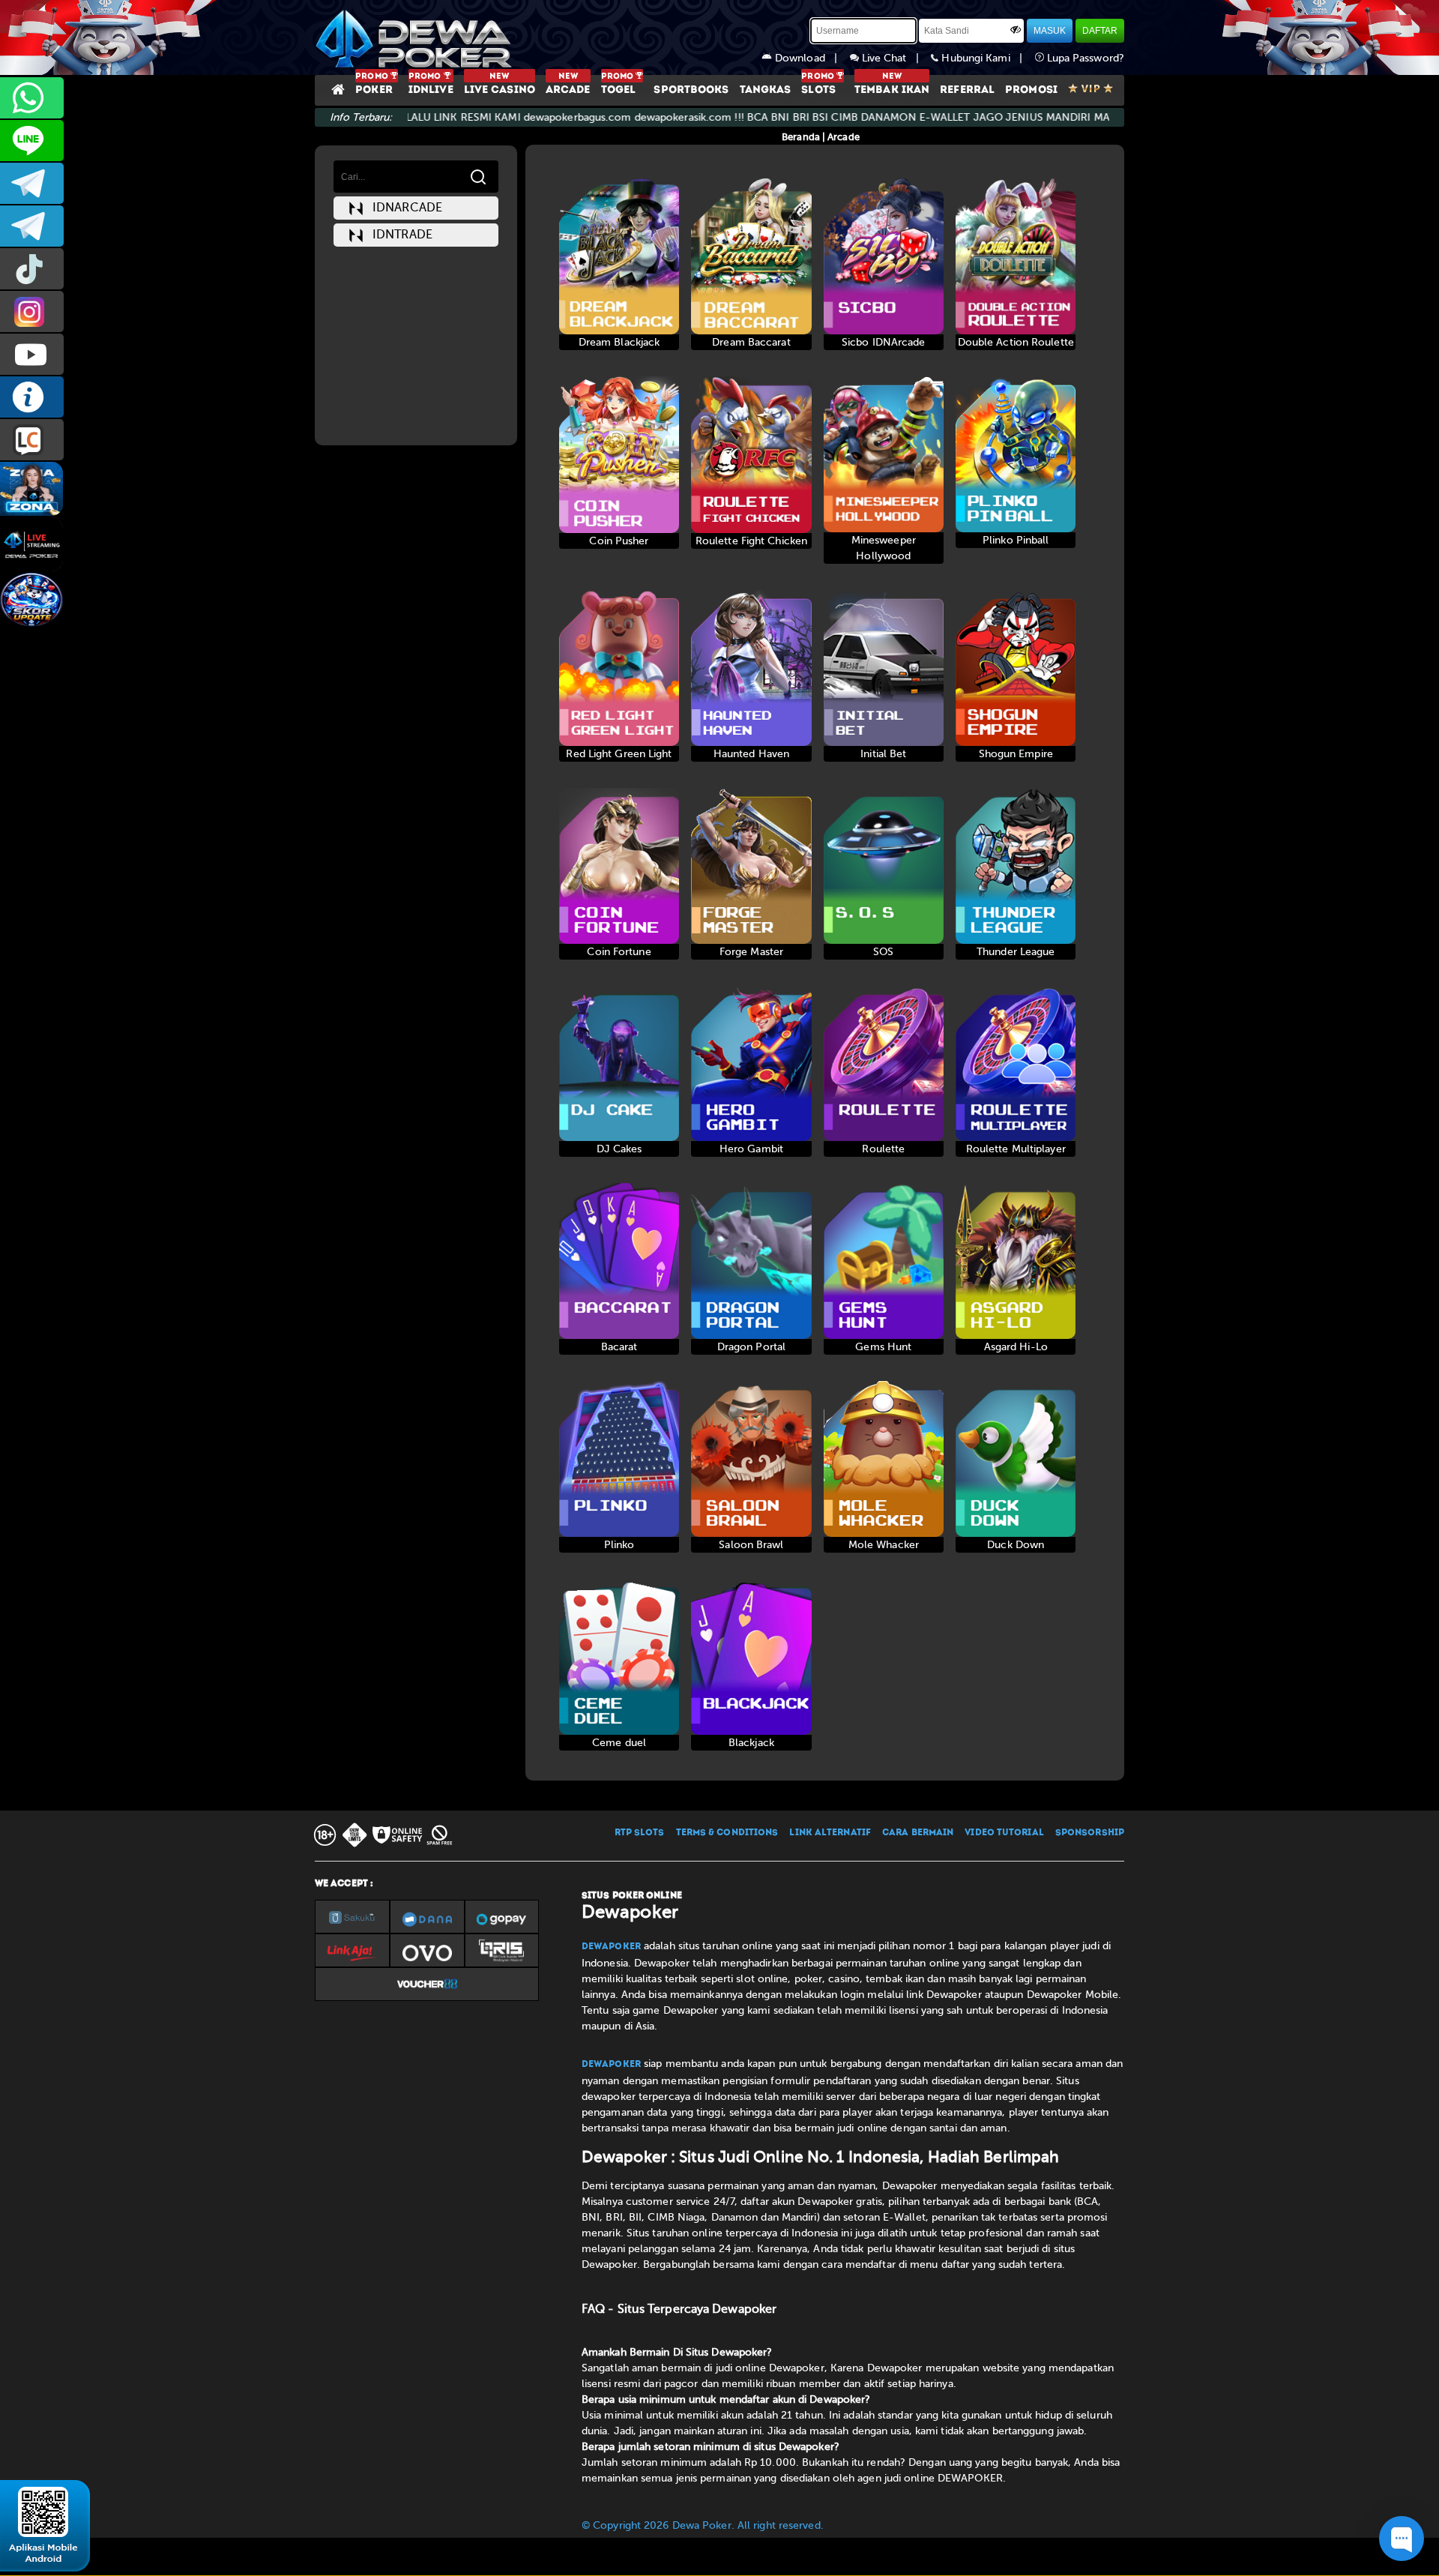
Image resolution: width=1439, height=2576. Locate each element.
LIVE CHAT (32, 440)
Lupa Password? (1084, 58)
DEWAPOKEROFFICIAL (32, 354)
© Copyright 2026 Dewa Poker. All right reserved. (703, 2525)
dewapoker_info (32, 226)
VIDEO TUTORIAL (1004, 1833)
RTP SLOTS (640, 1833)
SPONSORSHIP (1090, 1833)
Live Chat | (895, 58)
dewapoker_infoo (32, 183)
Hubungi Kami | (986, 58)
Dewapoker (611, 1947)
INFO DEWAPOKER (32, 397)
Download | (811, 58)
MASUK (1050, 31)
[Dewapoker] (416, 37)
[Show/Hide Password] (1016, 29)
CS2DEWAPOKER (32, 141)
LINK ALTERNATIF (830, 1833)
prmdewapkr (32, 269)
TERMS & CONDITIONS (727, 1833)
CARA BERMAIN (918, 1833)
